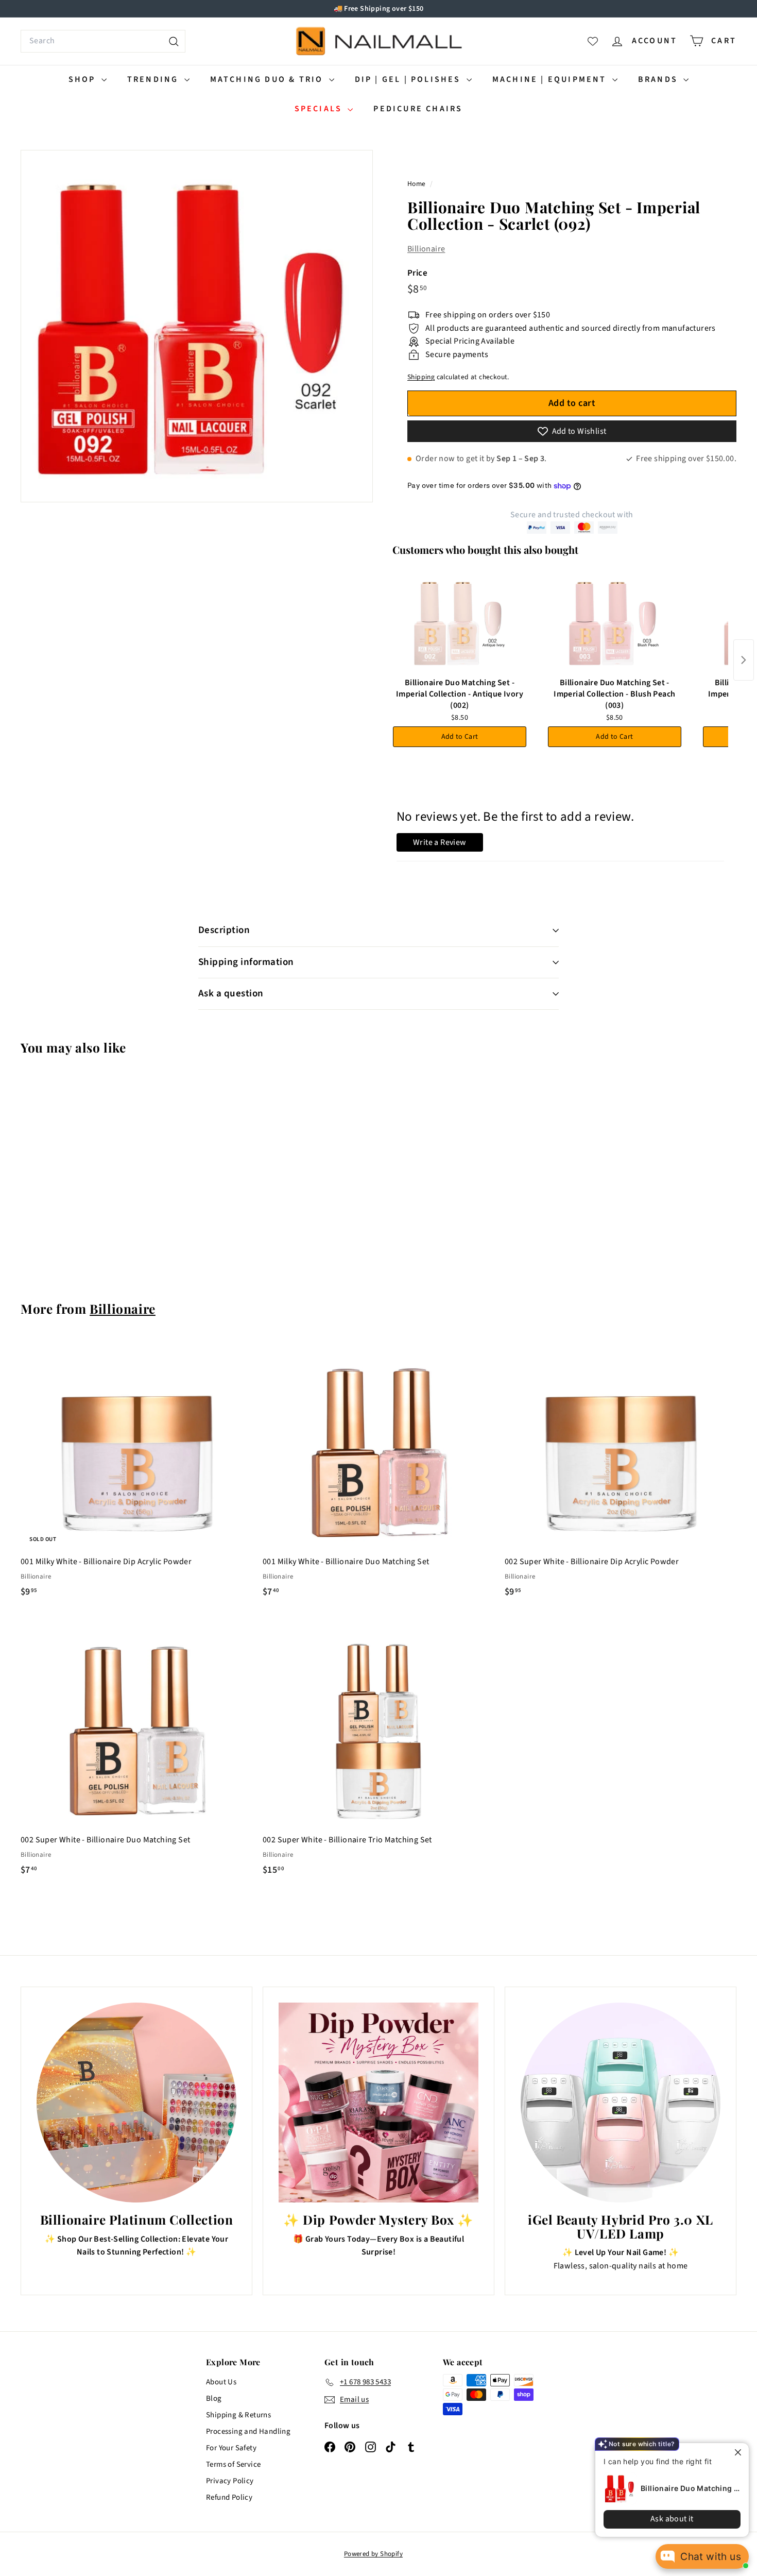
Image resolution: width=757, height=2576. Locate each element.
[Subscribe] (338, 1330)
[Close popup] (732, 2452)
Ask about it (664, 2519)
